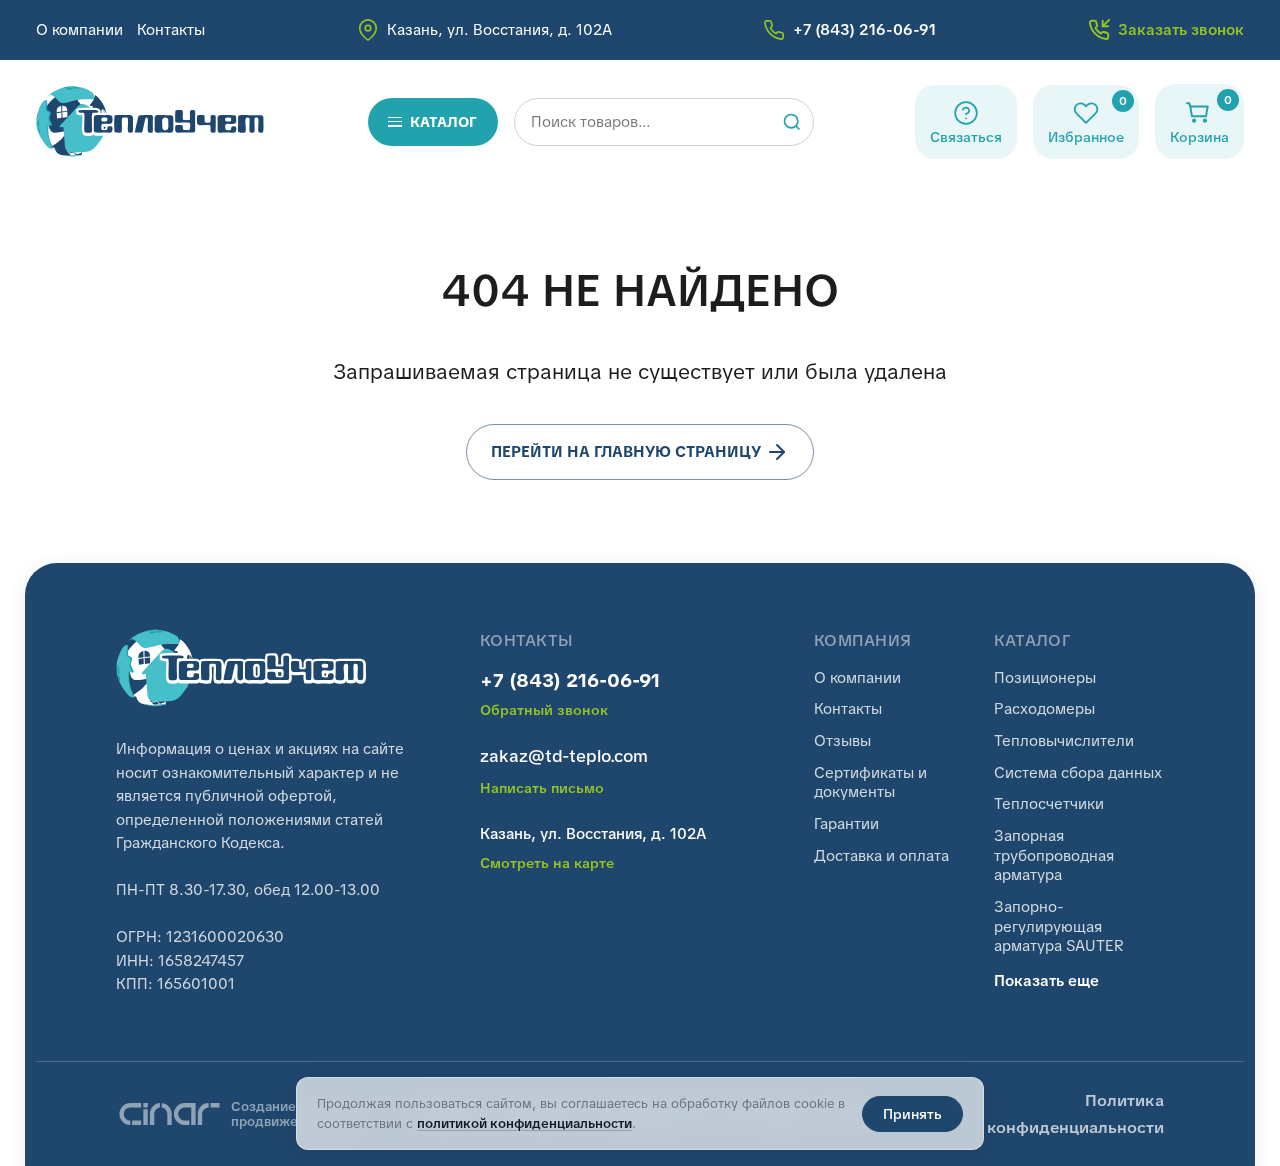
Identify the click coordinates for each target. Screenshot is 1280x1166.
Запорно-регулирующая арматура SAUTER (1059, 927)
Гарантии (846, 824)
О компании (79, 30)
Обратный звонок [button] (544, 710)
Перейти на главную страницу (626, 452)
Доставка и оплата (881, 856)
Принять (912, 1114)
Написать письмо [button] (542, 788)
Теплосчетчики (1049, 804)
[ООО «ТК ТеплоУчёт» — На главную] (151, 121)
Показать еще (1046, 981)
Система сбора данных (1078, 773)
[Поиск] (792, 122)
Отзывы (842, 741)
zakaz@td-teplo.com (564, 756)
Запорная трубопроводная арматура (1054, 856)
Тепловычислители (1064, 741)
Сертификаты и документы (870, 783)
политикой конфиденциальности (524, 1123)
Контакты (171, 30)
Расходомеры (1044, 709)
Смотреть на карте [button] (547, 863)
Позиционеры (1045, 678)
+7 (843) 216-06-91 (570, 681)
